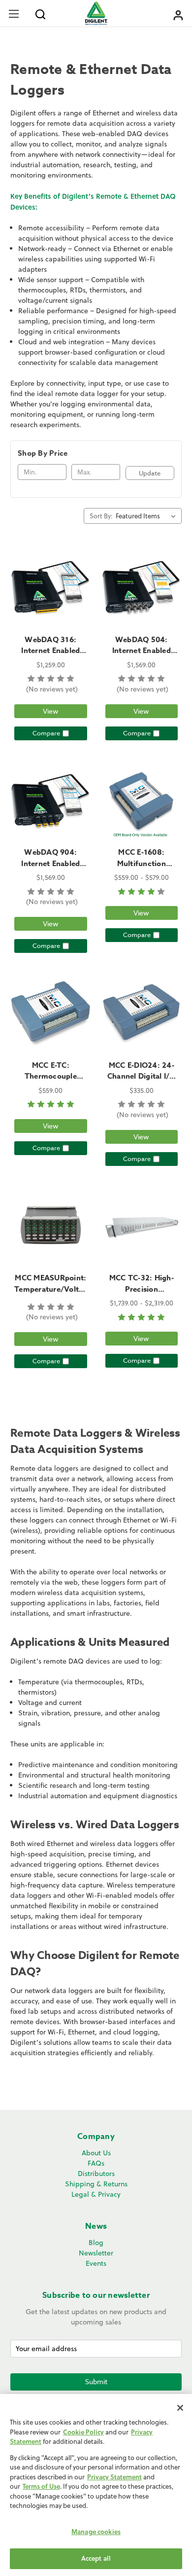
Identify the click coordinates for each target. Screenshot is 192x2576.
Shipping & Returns (96, 2184)
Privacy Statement (114, 2477)
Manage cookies (96, 2532)
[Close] (180, 2408)
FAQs (96, 2163)
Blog (96, 2243)
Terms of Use (41, 2486)
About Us (96, 2153)
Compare (46, 733)
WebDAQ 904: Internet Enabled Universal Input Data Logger (50, 869)
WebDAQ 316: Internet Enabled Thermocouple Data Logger (51, 656)
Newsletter (96, 2253)
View (51, 711)
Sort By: (101, 516)
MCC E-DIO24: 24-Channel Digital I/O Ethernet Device (142, 1076)
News (96, 2226)
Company (96, 2137)
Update (150, 473)
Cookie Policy (83, 2432)
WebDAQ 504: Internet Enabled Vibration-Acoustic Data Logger (142, 656)
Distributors (96, 2174)
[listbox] (148, 516)
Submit (96, 2381)
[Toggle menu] (14, 14)
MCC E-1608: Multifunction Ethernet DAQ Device (142, 869)
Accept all (96, 2558)
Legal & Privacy (96, 2194)
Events (96, 2263)
